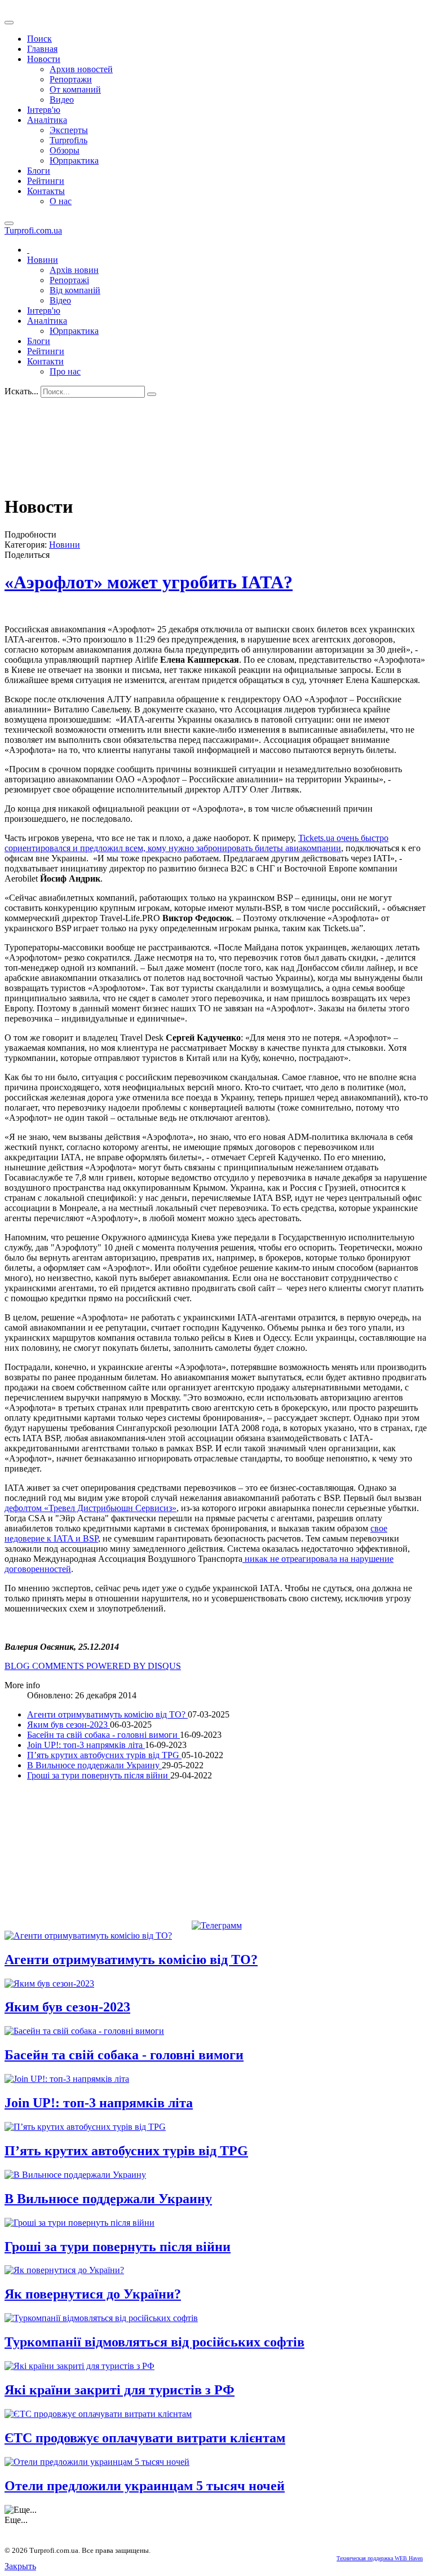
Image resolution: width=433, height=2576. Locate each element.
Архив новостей (81, 69)
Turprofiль (69, 140)
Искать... (21, 391)
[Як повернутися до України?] (64, 2270)
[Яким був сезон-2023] (49, 1983)
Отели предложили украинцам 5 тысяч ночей (145, 2486)
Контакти (45, 361)
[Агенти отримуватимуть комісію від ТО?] (88, 1936)
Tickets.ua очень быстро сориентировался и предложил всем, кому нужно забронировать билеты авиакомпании (196, 843)
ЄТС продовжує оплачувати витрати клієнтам (145, 2438)
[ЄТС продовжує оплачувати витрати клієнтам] (98, 2414)
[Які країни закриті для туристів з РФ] (79, 2366)
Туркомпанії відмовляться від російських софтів (154, 2342)
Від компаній (75, 290)
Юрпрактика (74, 160)
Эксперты (69, 130)
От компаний (75, 89)
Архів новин (74, 270)
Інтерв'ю (44, 110)
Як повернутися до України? (93, 2294)
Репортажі (69, 280)
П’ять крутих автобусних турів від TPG (104, 1755)
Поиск (39, 39)
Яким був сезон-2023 (69, 1725)
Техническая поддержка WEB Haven (380, 2558)
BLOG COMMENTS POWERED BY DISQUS (93, 1666)
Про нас (65, 371)
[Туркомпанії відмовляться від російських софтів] (101, 2318)
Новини (43, 260)
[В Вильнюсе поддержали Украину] (75, 2175)
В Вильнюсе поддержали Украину (94, 1765)
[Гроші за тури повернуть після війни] (79, 2223)
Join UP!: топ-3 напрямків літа (86, 1745)
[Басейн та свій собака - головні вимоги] (84, 2031)
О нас (61, 201)
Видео (62, 100)
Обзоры (65, 150)
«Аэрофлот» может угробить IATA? (149, 582)
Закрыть (20, 2566)
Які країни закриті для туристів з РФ (120, 2390)
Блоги (39, 171)
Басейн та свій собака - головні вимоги (103, 1735)
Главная (42, 49)
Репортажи (71, 79)
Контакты (46, 191)
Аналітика (47, 120)
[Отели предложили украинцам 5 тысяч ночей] (97, 2462)
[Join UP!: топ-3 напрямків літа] (67, 2079)
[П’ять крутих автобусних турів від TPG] (85, 2127)
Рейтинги (46, 181)
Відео (60, 300)
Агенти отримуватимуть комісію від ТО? (107, 1714)
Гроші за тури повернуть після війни (99, 1775)
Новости (44, 59)
